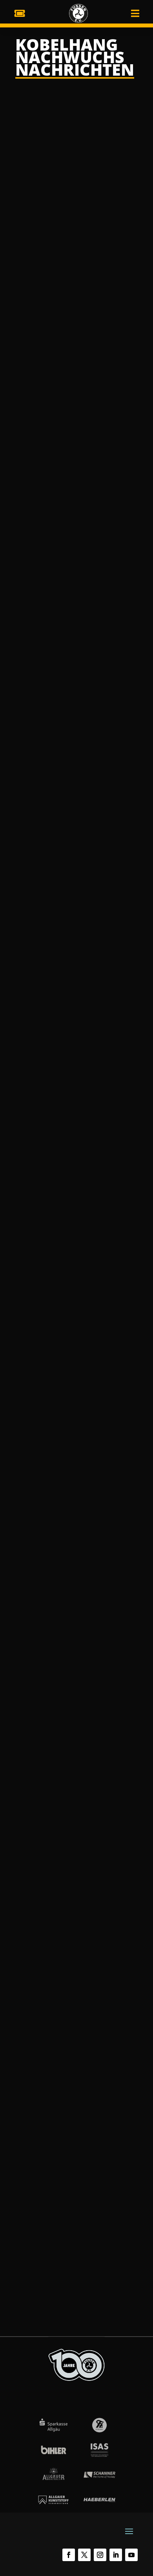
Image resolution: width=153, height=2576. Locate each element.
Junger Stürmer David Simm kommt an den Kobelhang (72, 477)
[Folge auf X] (84, 2555)
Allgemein (112, 1010)
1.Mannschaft (82, 267)
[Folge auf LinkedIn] (116, 2555)
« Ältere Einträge (52, 2277)
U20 (105, 1238)
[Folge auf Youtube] (131, 2555)
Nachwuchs (38, 276)
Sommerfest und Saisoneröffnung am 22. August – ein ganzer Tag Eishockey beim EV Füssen (76, 229)
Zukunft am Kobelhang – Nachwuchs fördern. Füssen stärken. (73, 978)
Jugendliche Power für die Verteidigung (66, 2156)
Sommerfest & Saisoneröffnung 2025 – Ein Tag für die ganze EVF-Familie (74, 1692)
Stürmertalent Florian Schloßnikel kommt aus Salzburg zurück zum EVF (76, 725)
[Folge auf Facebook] (69, 2555)
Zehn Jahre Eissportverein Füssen (69, 1929)
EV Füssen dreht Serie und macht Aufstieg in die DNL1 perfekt (73, 1212)
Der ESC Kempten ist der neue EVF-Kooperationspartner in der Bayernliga (74, 1445)
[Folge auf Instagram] (100, 2555)
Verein (65, 276)
